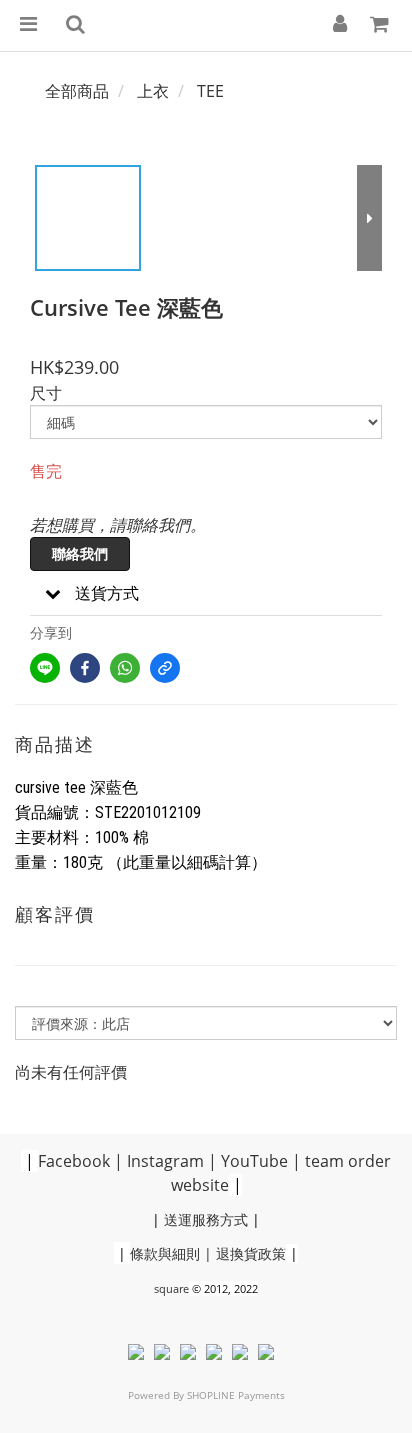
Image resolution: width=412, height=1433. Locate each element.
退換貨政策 (251, 1253)
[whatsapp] (125, 668)
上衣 (153, 91)
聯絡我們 (80, 553)
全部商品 (77, 91)
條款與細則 (165, 1253)
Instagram (165, 1161)
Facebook (74, 1161)
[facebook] (85, 668)
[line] (45, 668)
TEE (210, 91)
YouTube (254, 1161)
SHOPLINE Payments (236, 1395)
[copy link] (165, 668)
